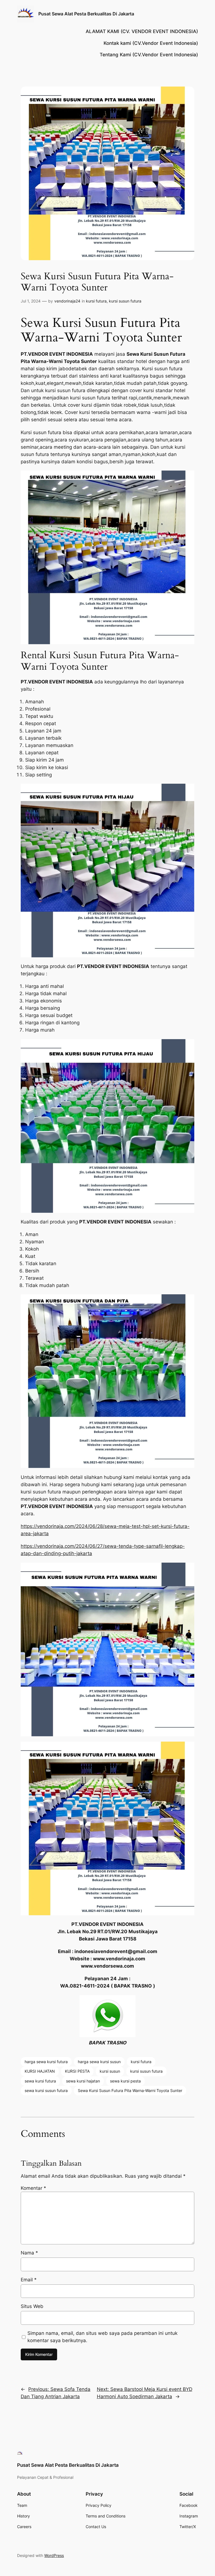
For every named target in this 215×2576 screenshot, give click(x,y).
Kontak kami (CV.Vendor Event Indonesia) (151, 43)
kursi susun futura (125, 301)
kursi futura (96, 301)
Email (29, 2280)
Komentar (33, 2188)
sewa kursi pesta (125, 2081)
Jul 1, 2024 (31, 301)
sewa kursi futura (40, 2081)
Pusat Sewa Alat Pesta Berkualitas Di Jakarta (86, 14)
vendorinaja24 (67, 301)
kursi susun (110, 2071)
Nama (29, 2253)
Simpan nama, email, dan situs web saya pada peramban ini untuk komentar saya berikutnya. (102, 2337)
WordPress (54, 2555)
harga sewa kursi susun (99, 2062)
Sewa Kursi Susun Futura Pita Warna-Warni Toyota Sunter (130, 2090)
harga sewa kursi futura (46, 2062)
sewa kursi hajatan (83, 2081)
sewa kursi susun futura (46, 2090)
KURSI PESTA (77, 2071)
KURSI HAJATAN (40, 2071)
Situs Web (32, 2306)
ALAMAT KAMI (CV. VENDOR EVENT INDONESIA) (142, 31)
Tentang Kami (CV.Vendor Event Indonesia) (149, 55)
